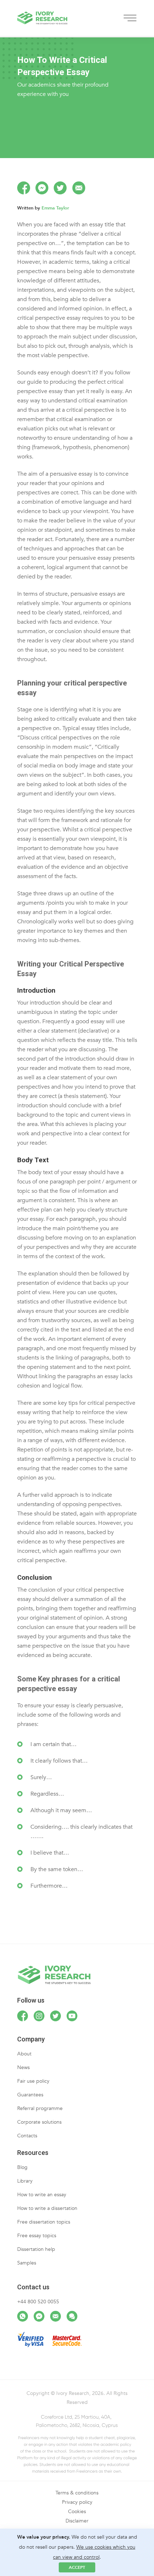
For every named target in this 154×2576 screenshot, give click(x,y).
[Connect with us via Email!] (56, 2316)
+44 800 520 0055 (38, 2302)
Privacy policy (77, 2502)
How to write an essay (42, 2195)
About (24, 2054)
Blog (22, 2167)
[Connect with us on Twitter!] (56, 2016)
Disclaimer (77, 2521)
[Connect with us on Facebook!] (23, 2016)
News (23, 2067)
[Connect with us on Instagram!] (39, 2016)
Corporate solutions (39, 2122)
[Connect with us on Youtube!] (72, 2016)
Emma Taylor (55, 208)
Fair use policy (33, 2081)
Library (25, 2181)
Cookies (77, 2512)
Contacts (27, 2136)
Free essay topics (37, 2236)
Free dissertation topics (44, 2222)
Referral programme (40, 2108)
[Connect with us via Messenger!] (39, 2316)
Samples (27, 2263)
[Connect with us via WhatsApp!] (23, 2316)
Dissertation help (36, 2249)
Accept (77, 2567)
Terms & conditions (77, 2493)
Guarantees (30, 2095)
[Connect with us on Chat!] (72, 2316)
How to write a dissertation (47, 2208)
